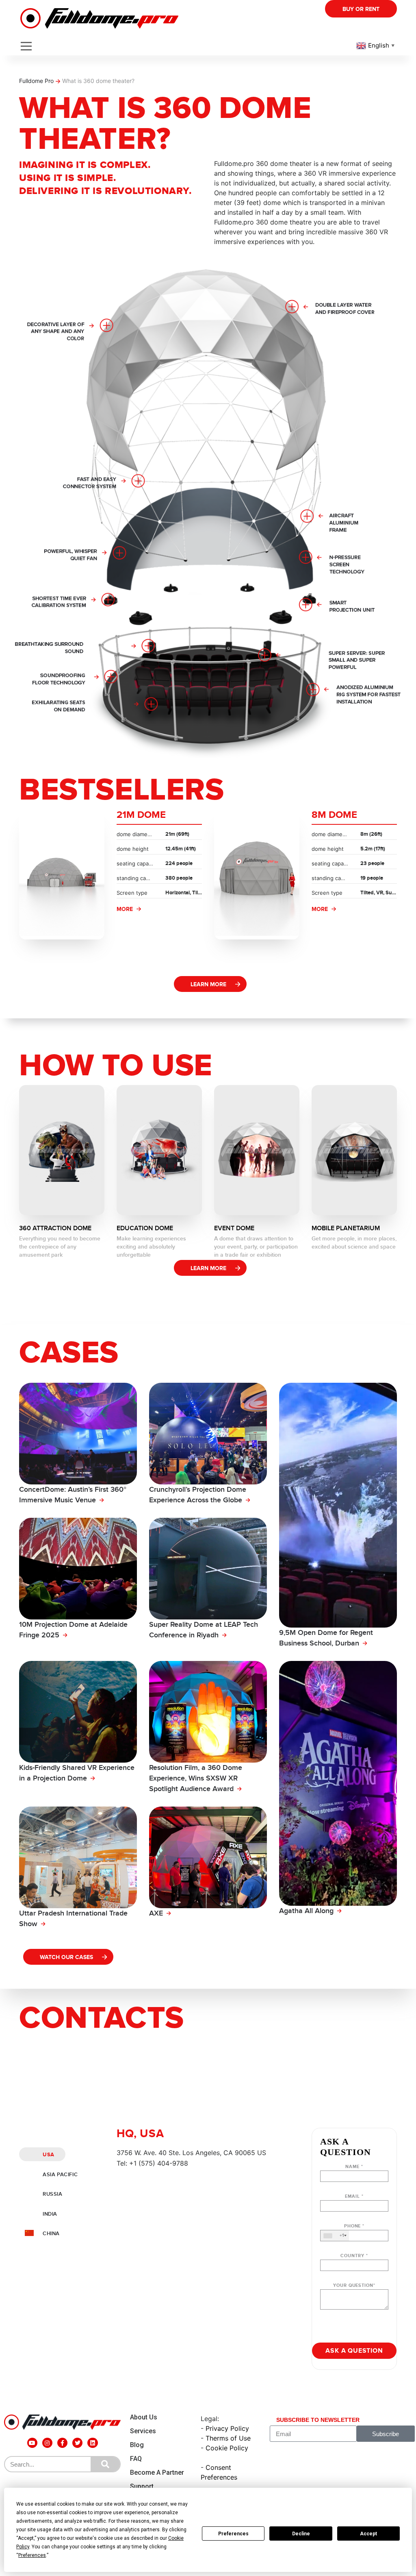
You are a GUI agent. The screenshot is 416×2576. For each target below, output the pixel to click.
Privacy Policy (227, 2428)
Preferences (233, 2534)
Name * (354, 2167)
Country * (354, 2256)
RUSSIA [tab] (53, 2194)
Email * (354, 2196)
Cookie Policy (227, 2448)
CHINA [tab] (51, 2234)
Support (142, 2486)
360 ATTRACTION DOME (55, 1228)
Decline (301, 2534)
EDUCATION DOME (145, 1228)
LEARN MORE (208, 984)
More (125, 909)
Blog (137, 2445)
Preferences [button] (32, 2555)
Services (143, 2431)
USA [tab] (49, 2155)
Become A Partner (157, 2472)
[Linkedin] (92, 2443)
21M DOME (141, 815)
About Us (144, 2417)
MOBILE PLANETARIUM (346, 1228)
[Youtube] (32, 2443)
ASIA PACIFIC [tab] (60, 2175)
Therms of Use (228, 2438)
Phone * (352, 2231)
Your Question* (354, 2285)
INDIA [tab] (50, 2214)
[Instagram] (47, 2443)
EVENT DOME (234, 1228)
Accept (368, 2534)
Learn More (208, 1268)
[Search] (105, 2464)
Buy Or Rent (361, 9)
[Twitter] (77, 2443)
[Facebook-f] (62, 2443)
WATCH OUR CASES (66, 1957)
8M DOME (334, 815)
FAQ (136, 2459)
